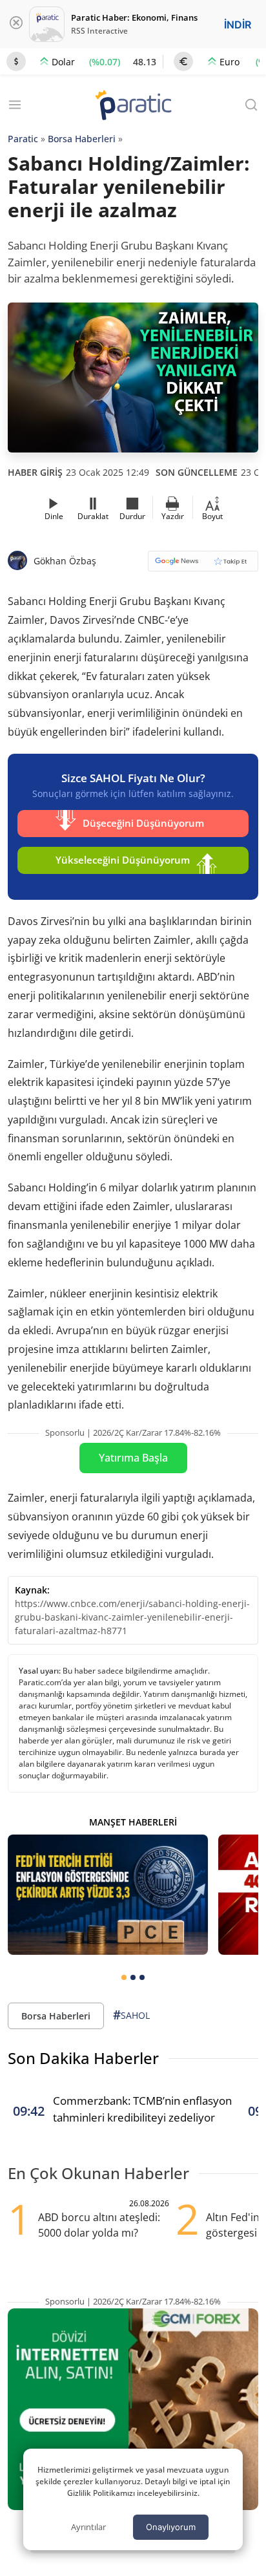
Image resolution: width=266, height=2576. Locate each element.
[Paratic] (133, 106)
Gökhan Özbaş (65, 561)
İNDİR (238, 25)
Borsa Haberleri (82, 139)
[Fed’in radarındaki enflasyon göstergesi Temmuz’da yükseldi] (108, 1895)
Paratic (23, 139)
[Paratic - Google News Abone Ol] (203, 565)
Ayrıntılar (88, 2527)
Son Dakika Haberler (83, 2058)
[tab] (124, 1977)
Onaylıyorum (171, 2527)
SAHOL (131, 2015)
